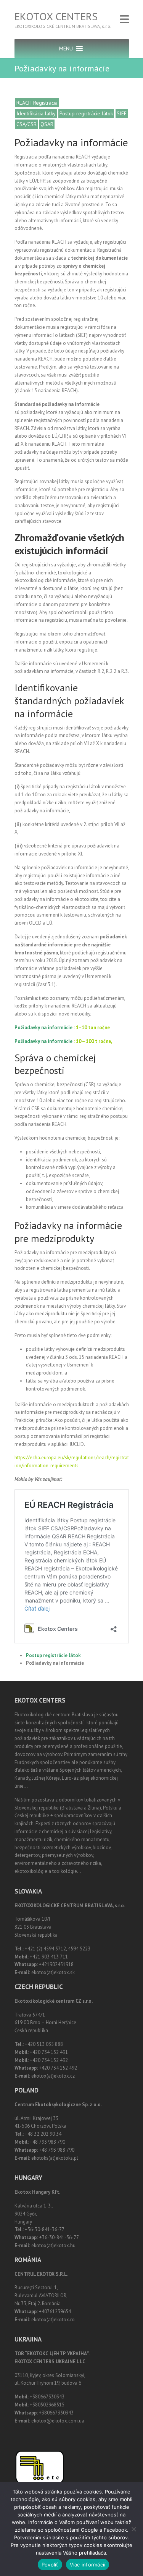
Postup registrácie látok (86, 113)
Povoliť (50, 2565)
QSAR (47, 124)
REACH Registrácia (37, 103)
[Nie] (133, 2529)
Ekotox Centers (56, 16)
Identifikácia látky (36, 113)
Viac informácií (88, 2565)
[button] (66, 49)
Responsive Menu (124, 19)
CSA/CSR (27, 124)
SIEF (122, 113)
